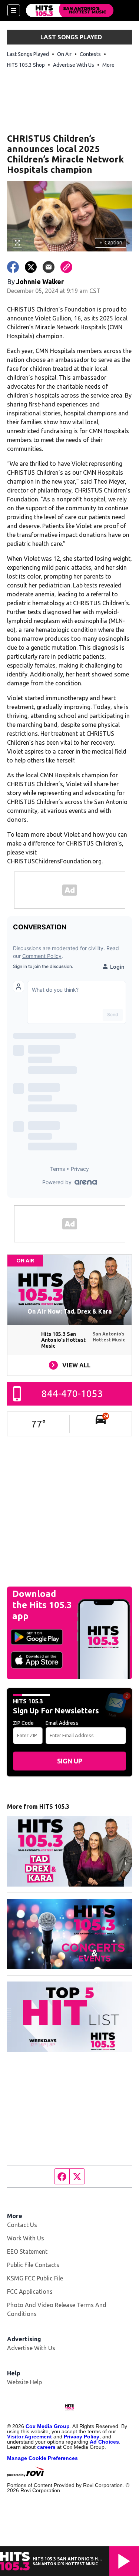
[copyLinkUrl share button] (66, 267)
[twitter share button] (31, 267)
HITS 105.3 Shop (26, 65)
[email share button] (49, 267)
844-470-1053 (72, 1394)
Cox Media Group (48, 2426)
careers (46, 2447)
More (108, 65)
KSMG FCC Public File (35, 2278)
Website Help (24, 2382)
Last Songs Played (28, 54)
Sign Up (70, 1761)
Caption (111, 243)
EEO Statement (27, 2251)
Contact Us (22, 2225)
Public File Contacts (33, 2265)
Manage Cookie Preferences (42, 2458)
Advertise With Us (74, 65)
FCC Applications (30, 2292)
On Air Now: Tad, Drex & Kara (69, 1311)
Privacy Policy (82, 2437)
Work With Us (26, 2238)
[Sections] (14, 10)
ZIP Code (23, 1723)
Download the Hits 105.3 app (42, 1605)
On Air (64, 54)
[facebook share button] (13, 267)
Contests (90, 54)
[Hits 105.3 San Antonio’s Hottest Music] (70, 10)
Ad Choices (104, 2442)
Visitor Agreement (29, 2437)
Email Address (62, 1723)
